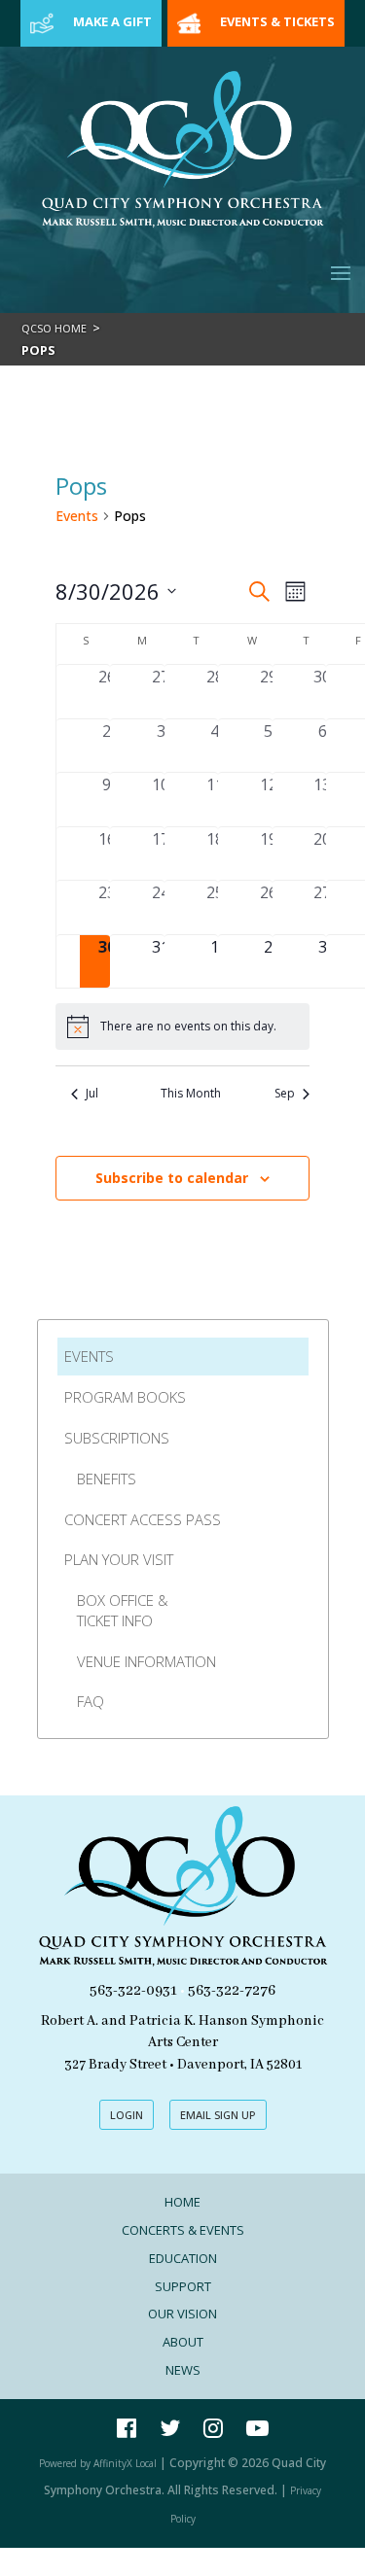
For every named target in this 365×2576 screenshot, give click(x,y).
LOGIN (127, 2115)
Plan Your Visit (119, 1559)
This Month (191, 1094)
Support (183, 2286)
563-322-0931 (133, 1991)
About (183, 2342)
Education (183, 2258)
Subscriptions (117, 1438)
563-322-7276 (232, 1991)
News (183, 2370)
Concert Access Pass (143, 1519)
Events (77, 516)
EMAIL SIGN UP (218, 2115)
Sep (285, 1094)
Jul (92, 1094)
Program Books (125, 1397)
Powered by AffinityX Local (98, 2463)
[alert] (182, 1027)
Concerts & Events (183, 2230)
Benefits (107, 1479)
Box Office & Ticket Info (123, 1610)
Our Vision (182, 2314)
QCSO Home (54, 328)
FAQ (91, 1701)
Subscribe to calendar (172, 1178)
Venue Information (146, 1661)
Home (182, 2202)
